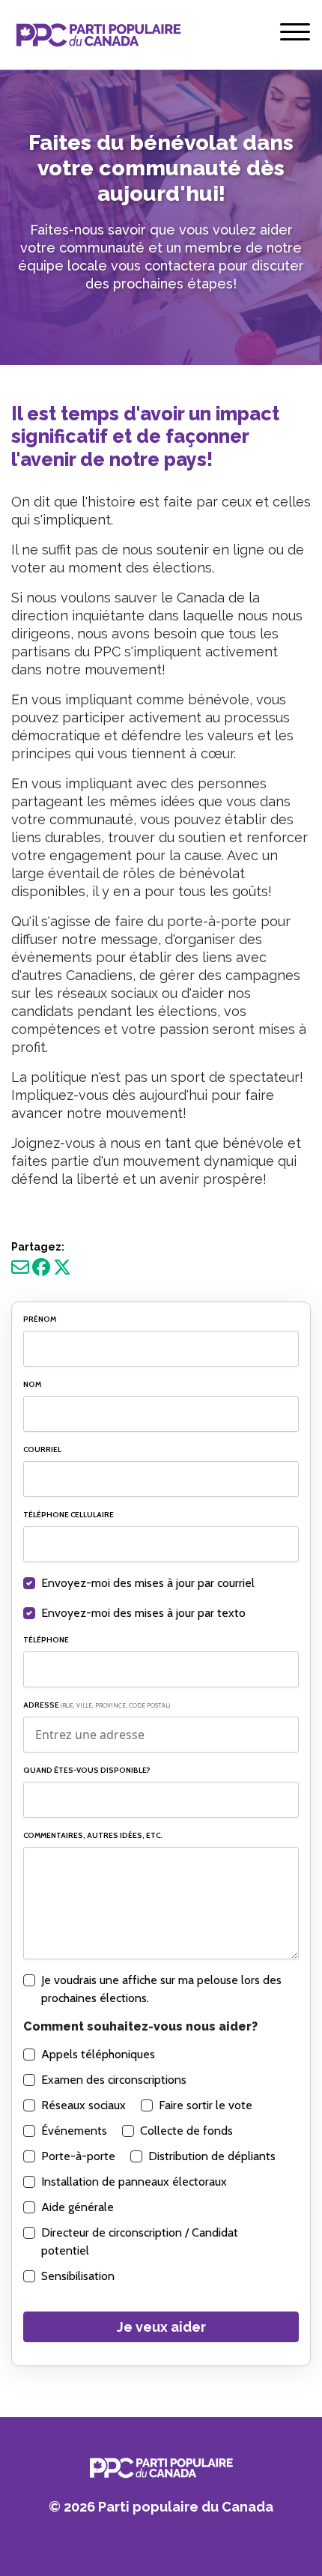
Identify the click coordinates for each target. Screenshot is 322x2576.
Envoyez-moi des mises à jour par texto (143, 1613)
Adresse (97, 1705)
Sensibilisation (78, 2276)
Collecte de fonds (186, 2131)
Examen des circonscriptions (114, 2080)
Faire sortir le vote (206, 2105)
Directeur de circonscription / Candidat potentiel (140, 2241)
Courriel (42, 1449)
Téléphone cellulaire (69, 1515)
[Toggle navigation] (295, 35)
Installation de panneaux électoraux (134, 2182)
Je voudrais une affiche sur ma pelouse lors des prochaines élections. (161, 1989)
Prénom (40, 1319)
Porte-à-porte (78, 2156)
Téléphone (46, 1640)
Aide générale (78, 2207)
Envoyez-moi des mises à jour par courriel (148, 1583)
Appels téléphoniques (98, 2054)
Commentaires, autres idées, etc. (93, 1835)
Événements (74, 2131)
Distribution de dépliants (212, 2156)
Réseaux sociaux (83, 2105)
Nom (32, 1384)
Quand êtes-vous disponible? (87, 1770)
